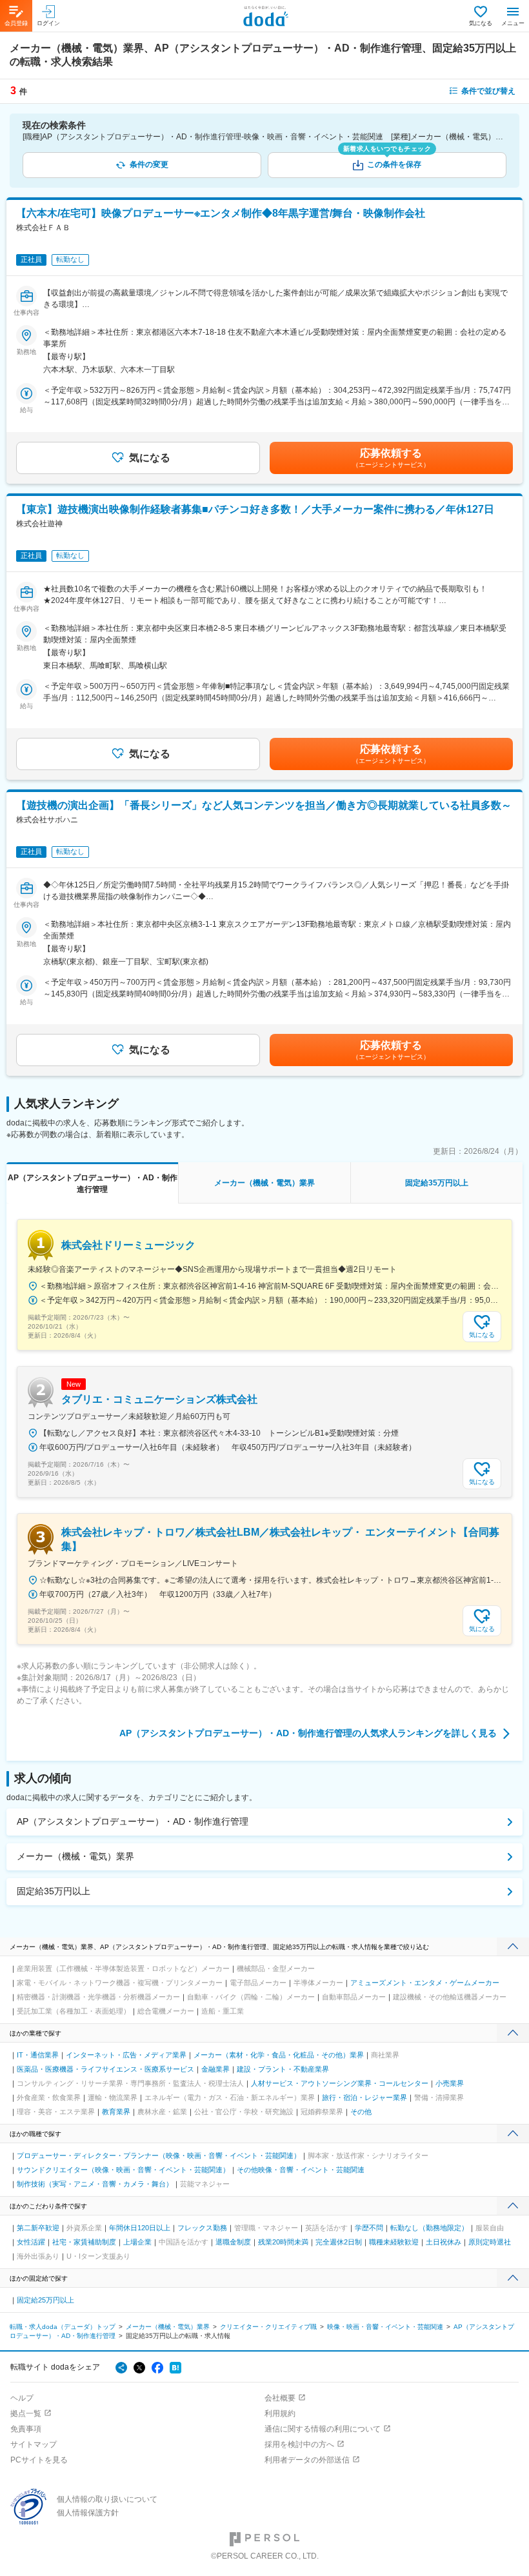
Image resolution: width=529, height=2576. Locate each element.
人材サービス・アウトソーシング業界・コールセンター (340, 2083)
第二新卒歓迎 (38, 2228)
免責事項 (26, 2429)
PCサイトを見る (39, 2460)
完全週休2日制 (339, 2242)
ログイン (48, 23)
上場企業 (137, 2242)
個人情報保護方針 (88, 2513)
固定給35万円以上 (54, 1891)
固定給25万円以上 (45, 2300)
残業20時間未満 (283, 2242)
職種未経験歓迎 (394, 2242)
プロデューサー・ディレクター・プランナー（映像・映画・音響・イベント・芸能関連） (159, 2155)
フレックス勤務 (202, 2228)
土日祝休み (444, 2242)
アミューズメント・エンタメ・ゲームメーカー (425, 1983)
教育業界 (116, 2112)
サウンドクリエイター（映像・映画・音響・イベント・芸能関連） (123, 2170)
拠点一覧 (26, 2413)
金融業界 (215, 2069)
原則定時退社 (490, 2242)
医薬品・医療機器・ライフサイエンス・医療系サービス (105, 2069)
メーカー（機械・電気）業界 (75, 1856)
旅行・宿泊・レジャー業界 (364, 2097)
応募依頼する (391, 458)
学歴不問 (369, 2228)
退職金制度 (233, 2242)
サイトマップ (34, 2444)
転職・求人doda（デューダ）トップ (63, 2327)
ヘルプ (22, 2398)
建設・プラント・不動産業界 (283, 2069)
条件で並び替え (488, 91)
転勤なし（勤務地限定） (429, 2228)
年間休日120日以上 (140, 2228)
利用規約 (280, 2413)
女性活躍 (31, 2242)
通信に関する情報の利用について (323, 2429)
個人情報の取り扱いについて (107, 2499)
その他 (361, 2112)
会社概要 (280, 2398)
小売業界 (450, 2083)
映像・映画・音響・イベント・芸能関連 (385, 2327)
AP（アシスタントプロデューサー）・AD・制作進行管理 (133, 1821)
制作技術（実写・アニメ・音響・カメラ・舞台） (95, 2184)
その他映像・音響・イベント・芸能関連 (301, 2170)
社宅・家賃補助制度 (84, 2242)
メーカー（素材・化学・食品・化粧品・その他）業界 (279, 2055)
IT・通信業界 (38, 2055)
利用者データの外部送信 (307, 2460)
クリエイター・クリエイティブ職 (268, 2327)
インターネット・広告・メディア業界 (126, 2055)
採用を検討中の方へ (299, 2444)
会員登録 (16, 23)
